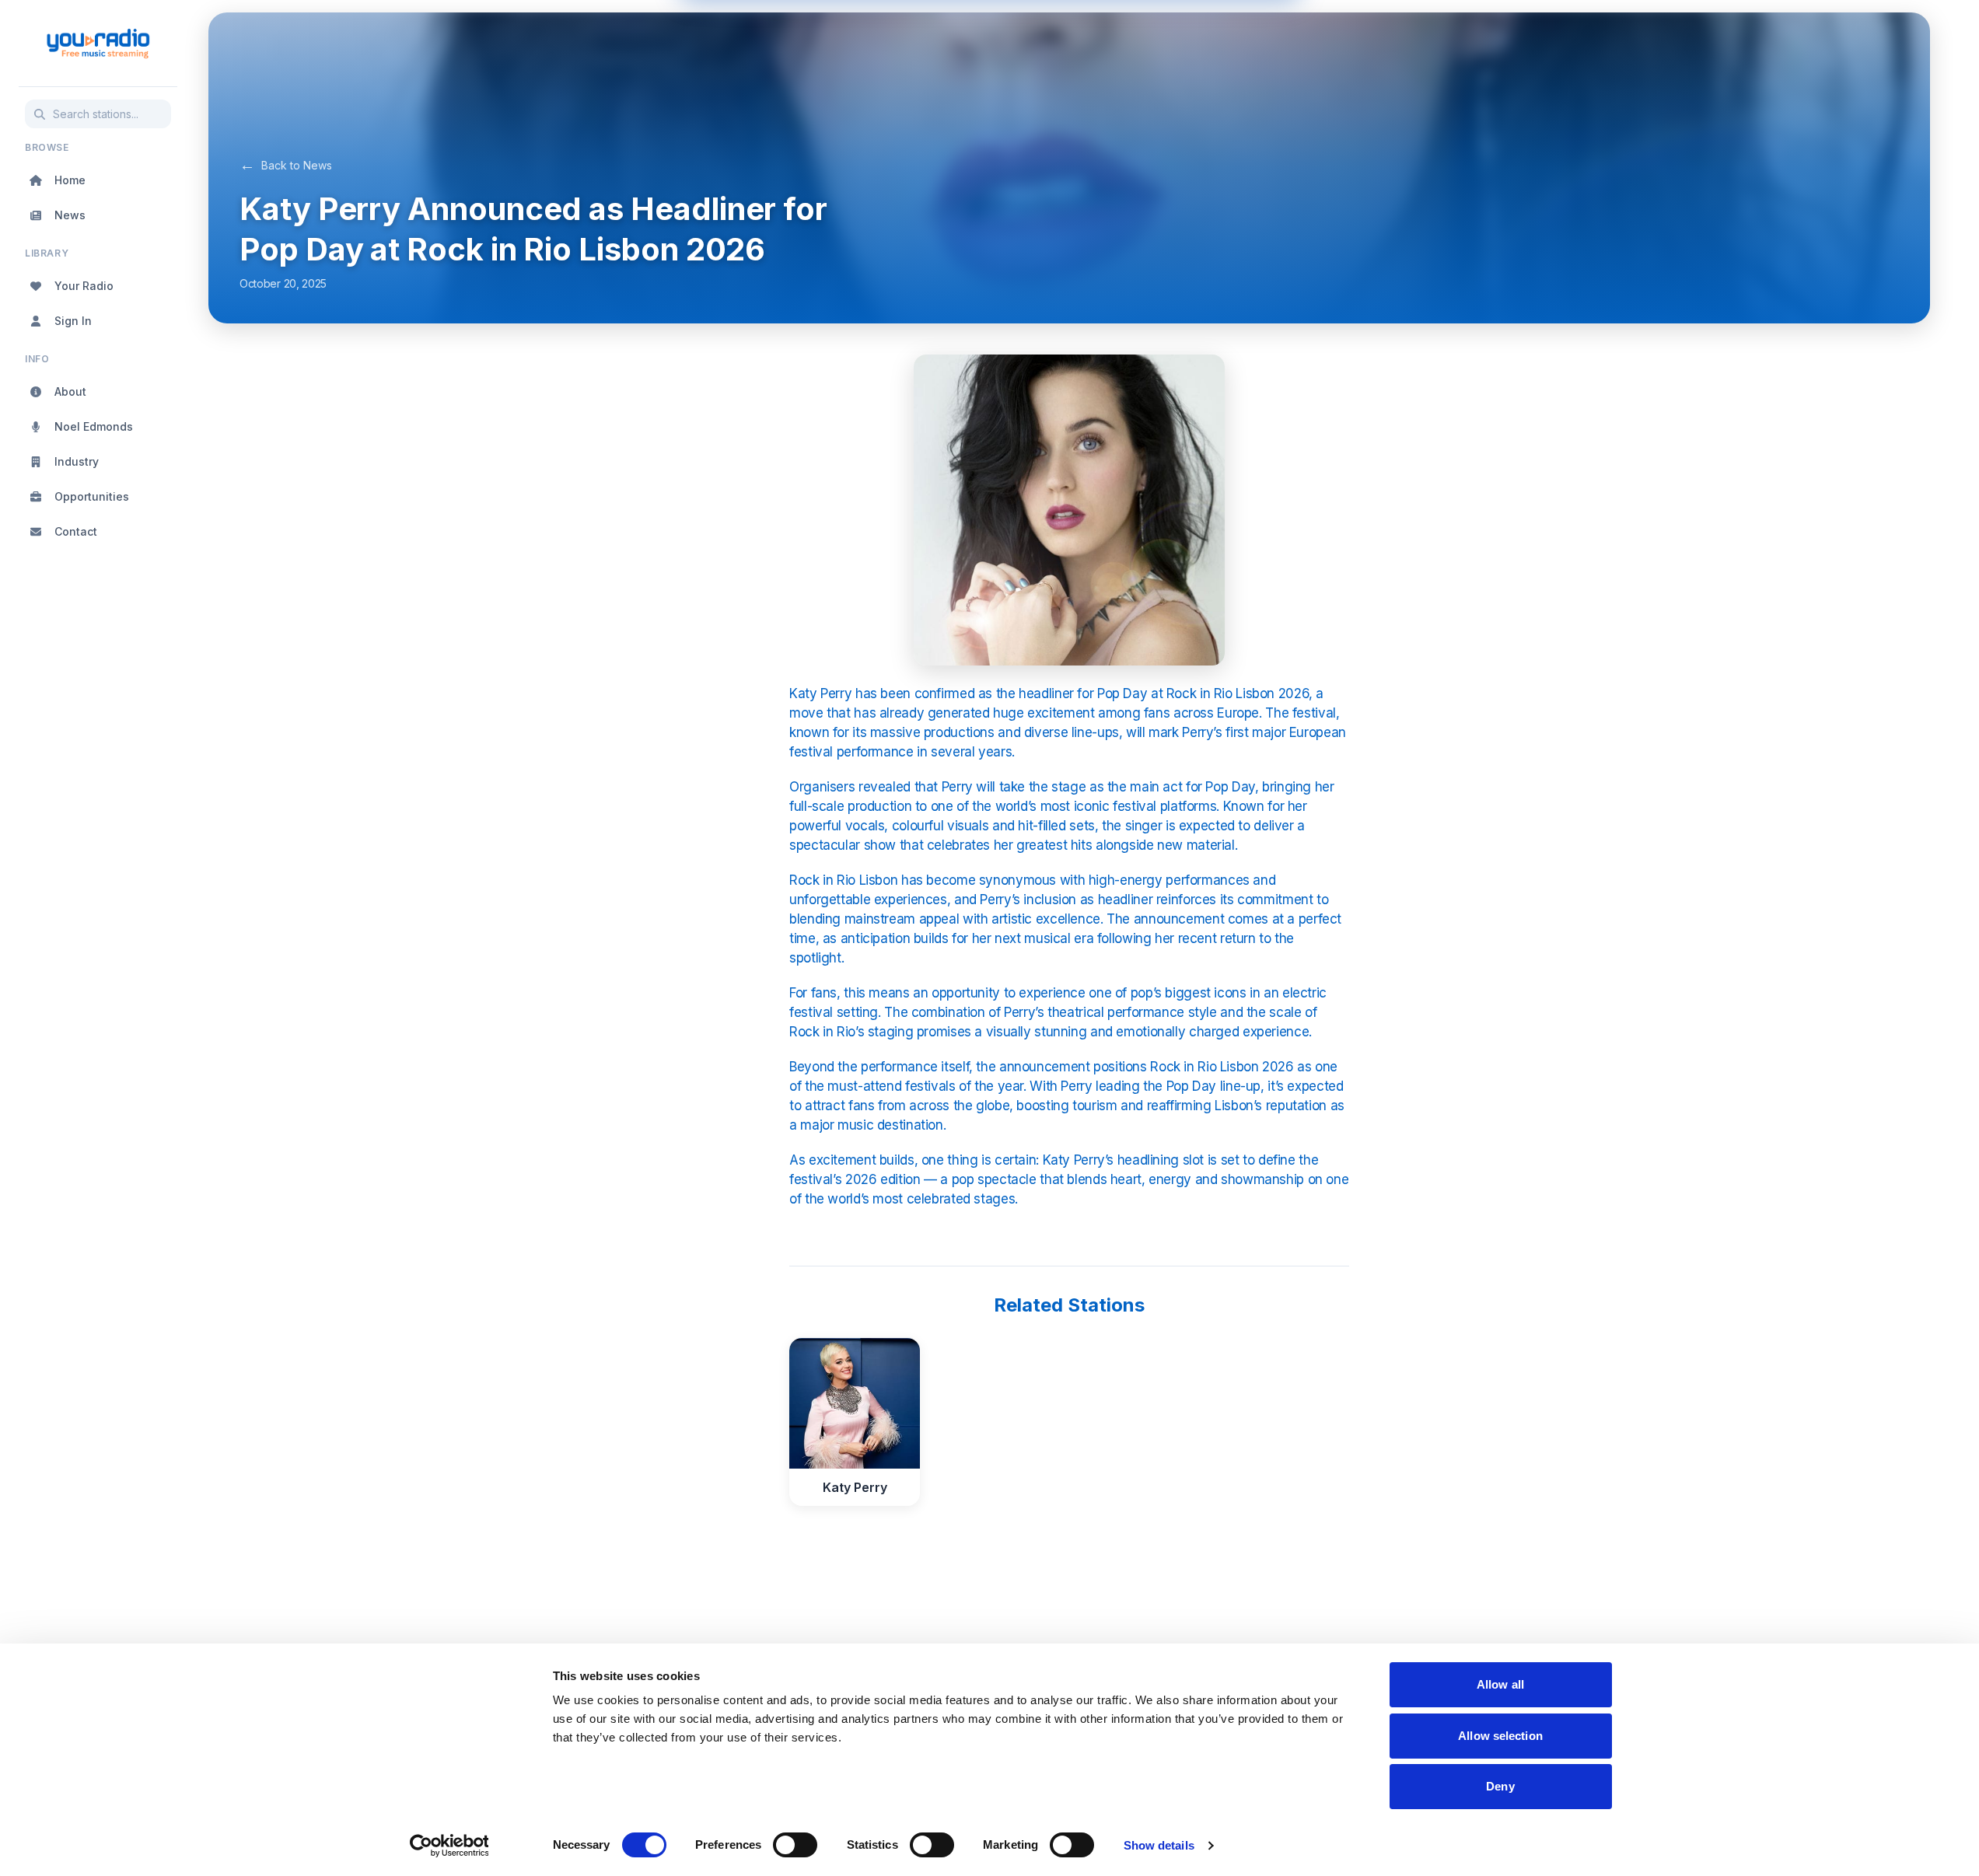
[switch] (795, 1845)
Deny (1500, 1786)
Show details (1159, 1845)
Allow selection (1500, 1736)
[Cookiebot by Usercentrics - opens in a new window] (449, 1846)
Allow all (1500, 1684)
